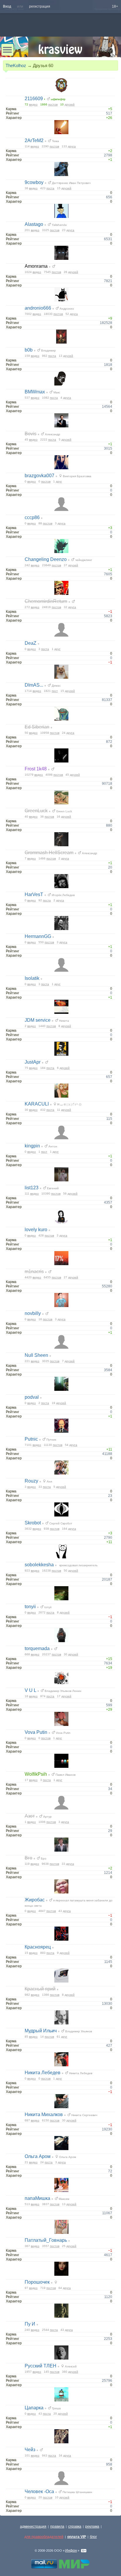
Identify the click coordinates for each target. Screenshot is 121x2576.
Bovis (31, 434)
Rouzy (31, 1481)
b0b (29, 350)
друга (72, 146)
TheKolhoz (16, 65)
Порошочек (37, 2282)
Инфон (71, 2551)
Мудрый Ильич (41, 2031)
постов (53, 104)
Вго (28, 1858)
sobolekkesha (39, 1565)
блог (93, 2537)
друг (59, 481)
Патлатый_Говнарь (46, 2240)
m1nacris (34, 1271)
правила (57, 2526)
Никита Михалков (44, 2114)
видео (33, 104)
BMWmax (35, 392)
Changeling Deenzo (46, 559)
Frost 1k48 (36, 769)
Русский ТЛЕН (41, 2366)
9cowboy (34, 182)
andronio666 (38, 308)
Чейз (30, 2450)
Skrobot (33, 1523)
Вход (7, 6)
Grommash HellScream (49, 853)
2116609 (34, 99)
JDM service (38, 1020)
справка (75, 2526)
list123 (32, 1188)
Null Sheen (36, 1355)
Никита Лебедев (43, 2073)
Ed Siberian (37, 727)
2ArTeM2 (34, 140)
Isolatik (32, 978)
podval (32, 1397)
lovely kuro (36, 1230)
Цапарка (34, 2408)
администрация (33, 2526)
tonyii (30, 1607)
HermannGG (38, 936)
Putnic (31, 1439)
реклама (92, 2526)
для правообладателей (44, 2537)
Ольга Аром (38, 2156)
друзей (70, 104)
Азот (30, 1816)
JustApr (33, 1062)
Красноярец (38, 1947)
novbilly (33, 1313)
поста (50, 188)
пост (55, 691)
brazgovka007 (40, 476)
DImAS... (34, 685)
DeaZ (31, 643)
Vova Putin (36, 1732)
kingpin (32, 1146)
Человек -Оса (39, 2491)
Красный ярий (40, 1989)
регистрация (40, 6)
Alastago (34, 224)
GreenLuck (36, 811)
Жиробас (35, 1900)
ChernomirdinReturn (46, 601)
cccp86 (32, 517)
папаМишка (37, 2198)
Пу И (30, 2324)
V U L (30, 1690)
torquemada (37, 1648)
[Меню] (7, 50)
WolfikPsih (36, 1774)
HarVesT (34, 894)
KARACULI (37, 1104)
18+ (115, 6)
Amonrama (36, 266)
